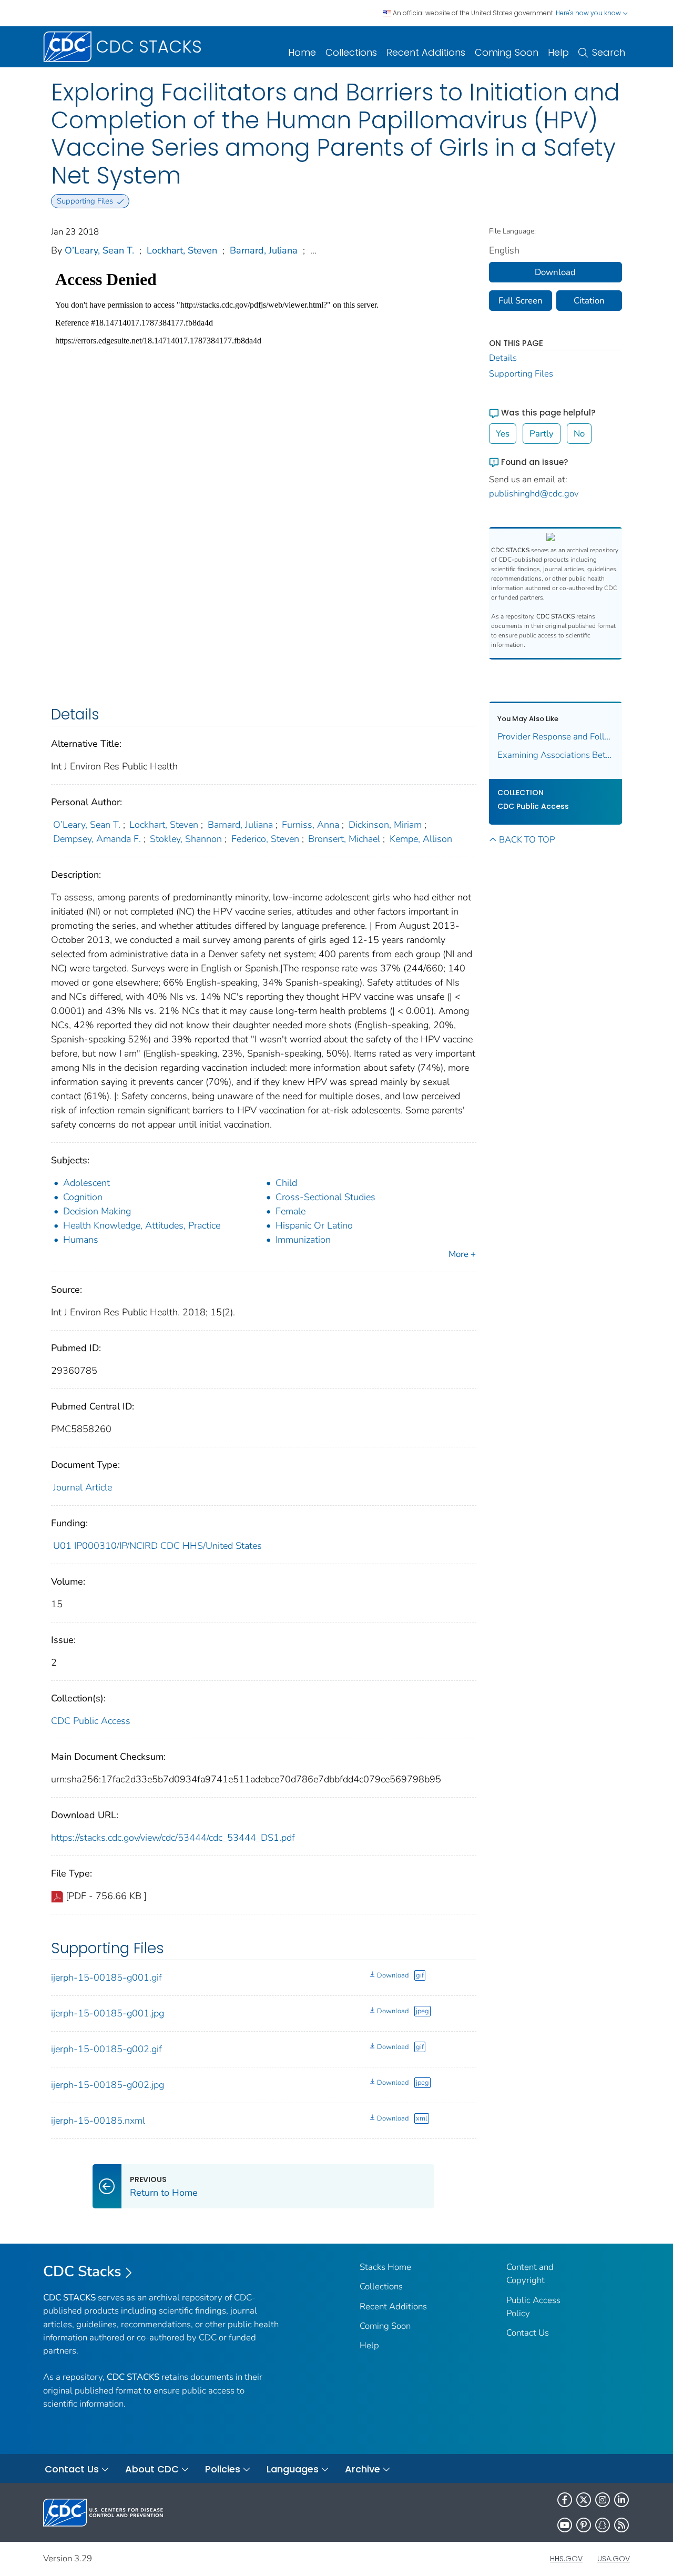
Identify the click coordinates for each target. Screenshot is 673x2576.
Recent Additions (426, 52)
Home (302, 52)
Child (286, 1183)
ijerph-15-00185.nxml (98, 2121)
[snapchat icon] (603, 2525)
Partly (542, 434)
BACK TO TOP (527, 840)
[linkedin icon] (621, 2500)
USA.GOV (614, 2559)
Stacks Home (385, 2267)
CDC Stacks (82, 2271)
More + (462, 1254)
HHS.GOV (566, 2559)
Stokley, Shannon (186, 839)
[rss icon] (621, 2525)
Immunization (303, 1240)
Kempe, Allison (421, 839)
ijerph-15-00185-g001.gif (106, 1977)
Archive (363, 2469)
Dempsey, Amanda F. (97, 839)
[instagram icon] (603, 2500)
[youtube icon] (565, 2525)
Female (290, 1211)
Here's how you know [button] (589, 13)
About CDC (152, 2469)
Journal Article (83, 1487)
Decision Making (97, 1211)
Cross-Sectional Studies (325, 1197)
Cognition (83, 1197)
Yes (503, 434)
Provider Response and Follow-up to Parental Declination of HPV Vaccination (556, 737)
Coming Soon (507, 52)
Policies (223, 2469)
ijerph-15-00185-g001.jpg (108, 2013)
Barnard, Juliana (264, 250)
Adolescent (86, 1183)
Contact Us (528, 2333)
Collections (351, 52)
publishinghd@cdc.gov (534, 494)
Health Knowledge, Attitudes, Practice (142, 1225)
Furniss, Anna (310, 825)
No (579, 434)
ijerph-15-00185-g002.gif (106, 2049)
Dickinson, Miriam (385, 825)
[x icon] (584, 2500)
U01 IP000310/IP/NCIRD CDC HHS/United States (157, 1546)
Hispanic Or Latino (314, 1225)
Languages (293, 2469)
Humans (81, 1240)
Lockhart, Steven (182, 250)
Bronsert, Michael (344, 839)
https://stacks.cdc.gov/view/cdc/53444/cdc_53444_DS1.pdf (173, 1838)
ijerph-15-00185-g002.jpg (108, 2085)
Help (558, 52)
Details (503, 358)
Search (609, 52)
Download (393, 1975)
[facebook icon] (565, 2500)
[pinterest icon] (584, 2525)
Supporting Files (521, 374)
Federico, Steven (265, 839)
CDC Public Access (91, 1721)
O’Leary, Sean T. (99, 250)
